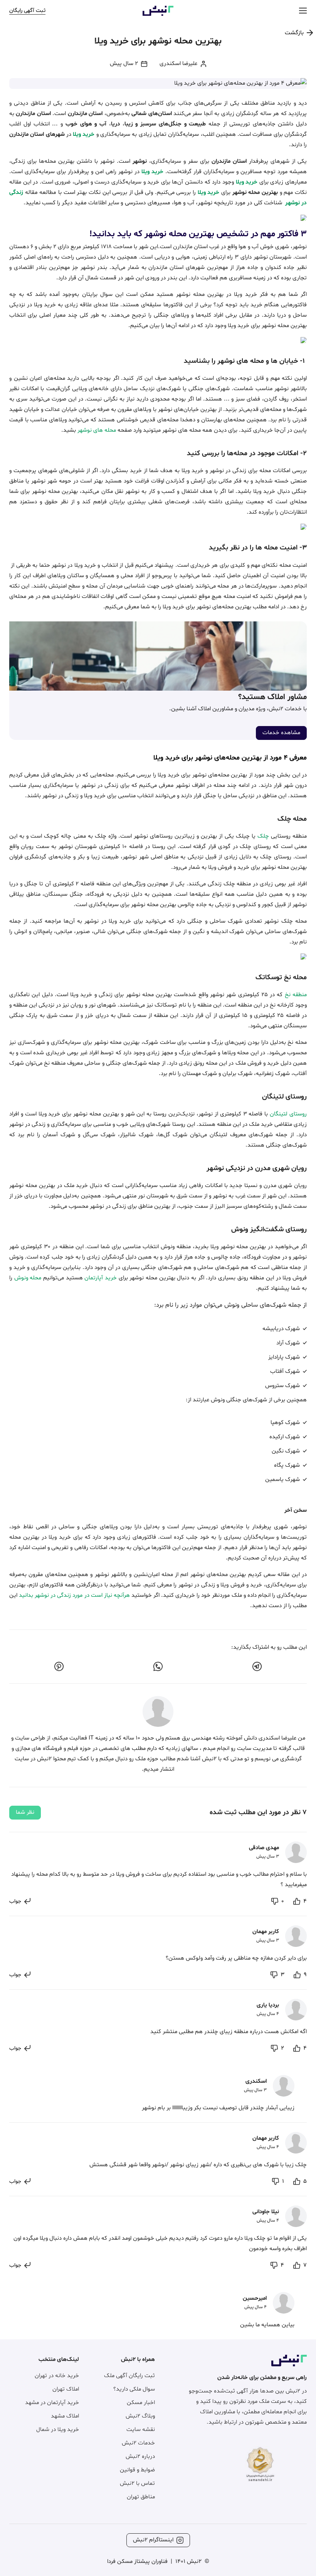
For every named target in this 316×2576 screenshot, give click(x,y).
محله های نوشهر (97, 430)
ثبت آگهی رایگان (27, 11)
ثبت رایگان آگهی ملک (129, 2376)
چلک (262, 836)
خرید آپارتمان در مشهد (52, 2403)
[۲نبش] (158, 14)
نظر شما (25, 1812)
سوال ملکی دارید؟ (134, 2389)
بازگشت (294, 33)
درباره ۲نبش (140, 2457)
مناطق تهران (141, 2497)
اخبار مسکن (141, 2403)
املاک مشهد (65, 2416)
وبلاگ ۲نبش (140, 2416)
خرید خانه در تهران (57, 2376)
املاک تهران (66, 2389)
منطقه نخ (296, 995)
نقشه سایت (141, 2430)
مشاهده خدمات (281, 733)
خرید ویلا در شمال (58, 2430)
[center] (303, 11)
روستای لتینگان (288, 1114)
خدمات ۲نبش (138, 2443)
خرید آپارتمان (101, 1278)
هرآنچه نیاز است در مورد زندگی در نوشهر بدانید (74, 1595)
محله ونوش (28, 1278)
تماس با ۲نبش (137, 2483)
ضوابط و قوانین (137, 2470)
